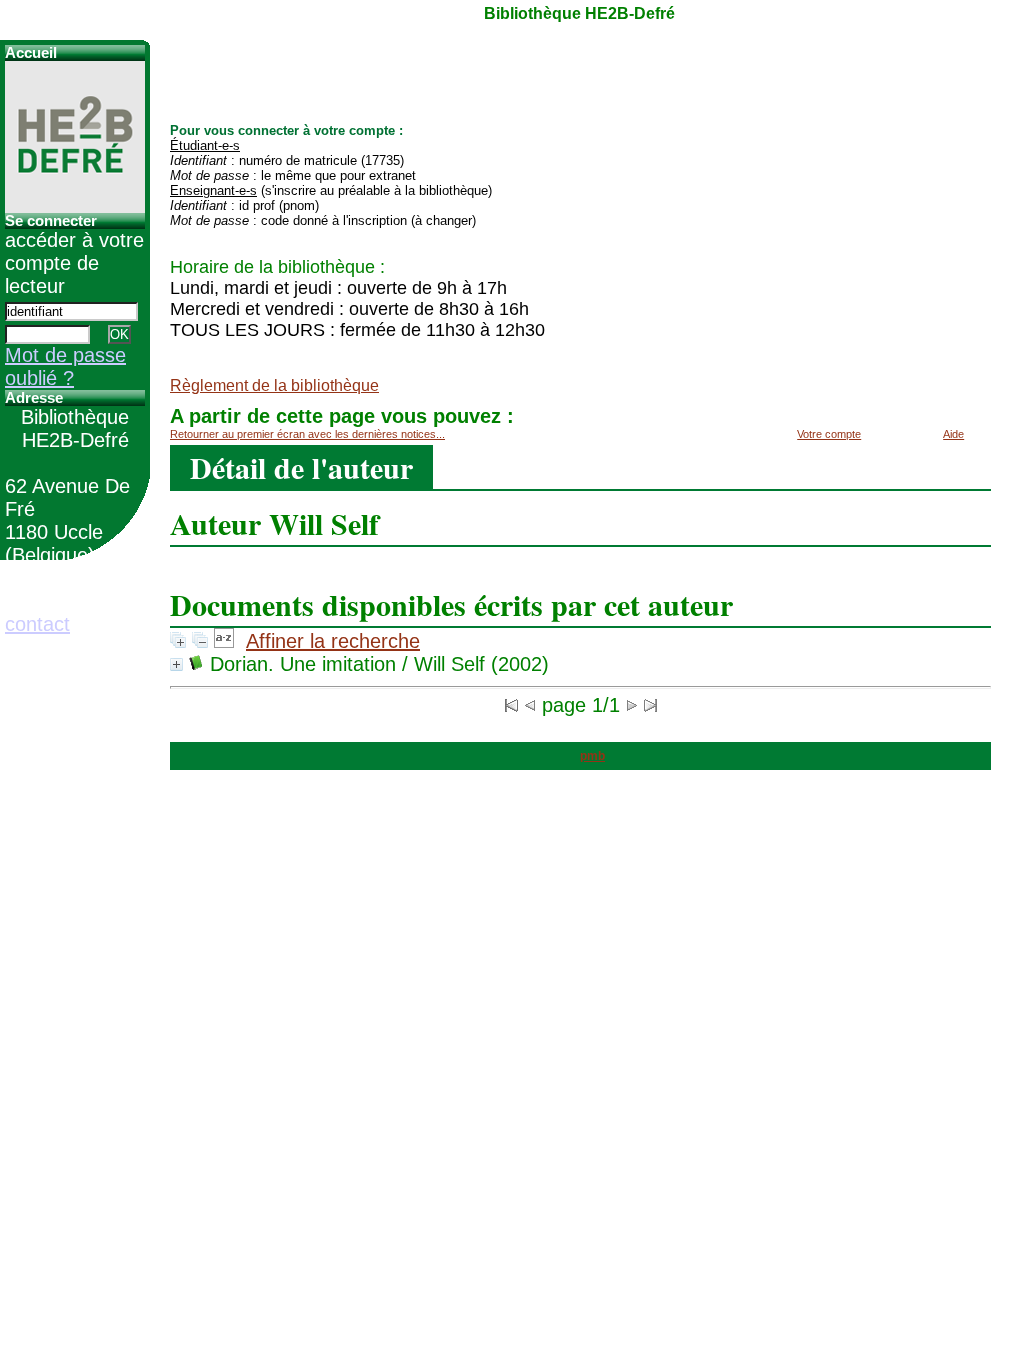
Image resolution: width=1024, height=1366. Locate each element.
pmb (592, 756)
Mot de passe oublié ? (65, 366)
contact (37, 624)
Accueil (31, 53)
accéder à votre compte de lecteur (74, 263)
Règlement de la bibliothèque (274, 385)
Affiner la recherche (333, 641)
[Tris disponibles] (224, 641)
